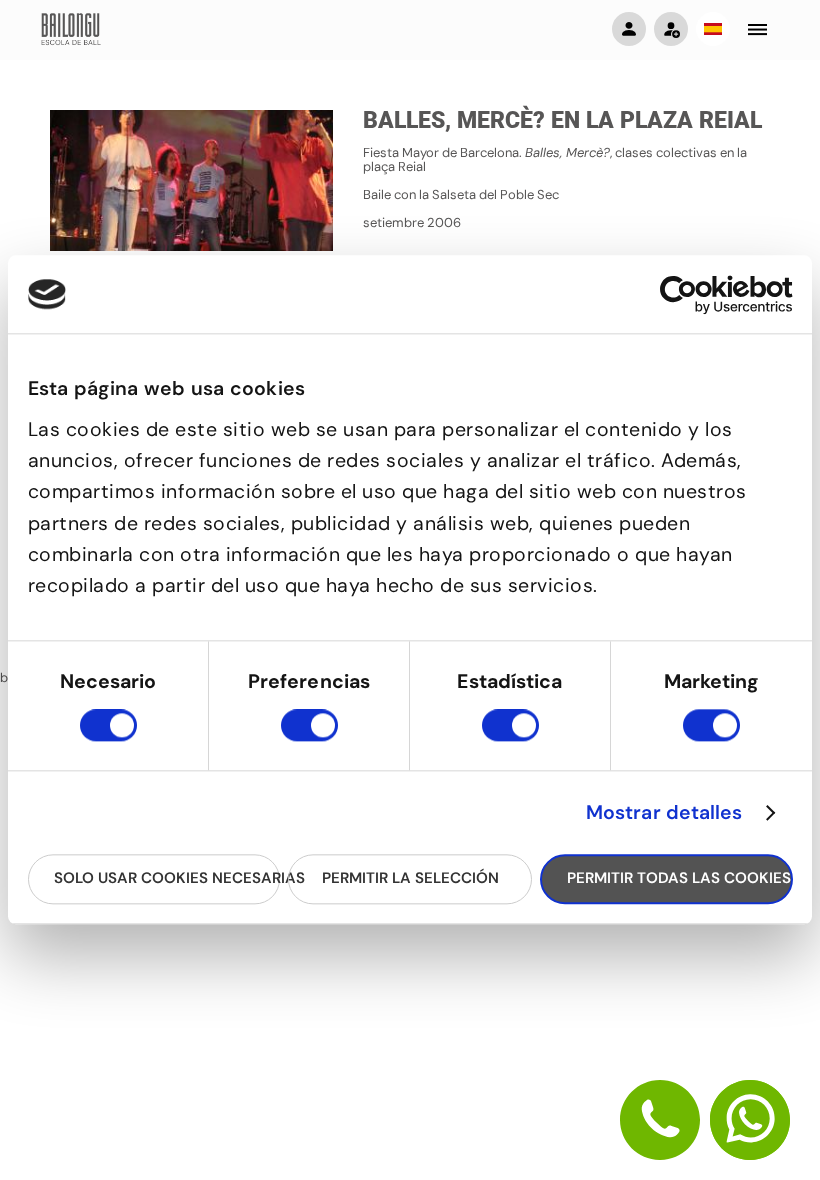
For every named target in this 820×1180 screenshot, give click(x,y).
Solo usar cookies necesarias (167, 879)
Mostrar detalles (664, 813)
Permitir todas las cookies (679, 879)
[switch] (309, 734)
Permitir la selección (410, 879)
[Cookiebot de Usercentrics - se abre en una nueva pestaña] (705, 294)
